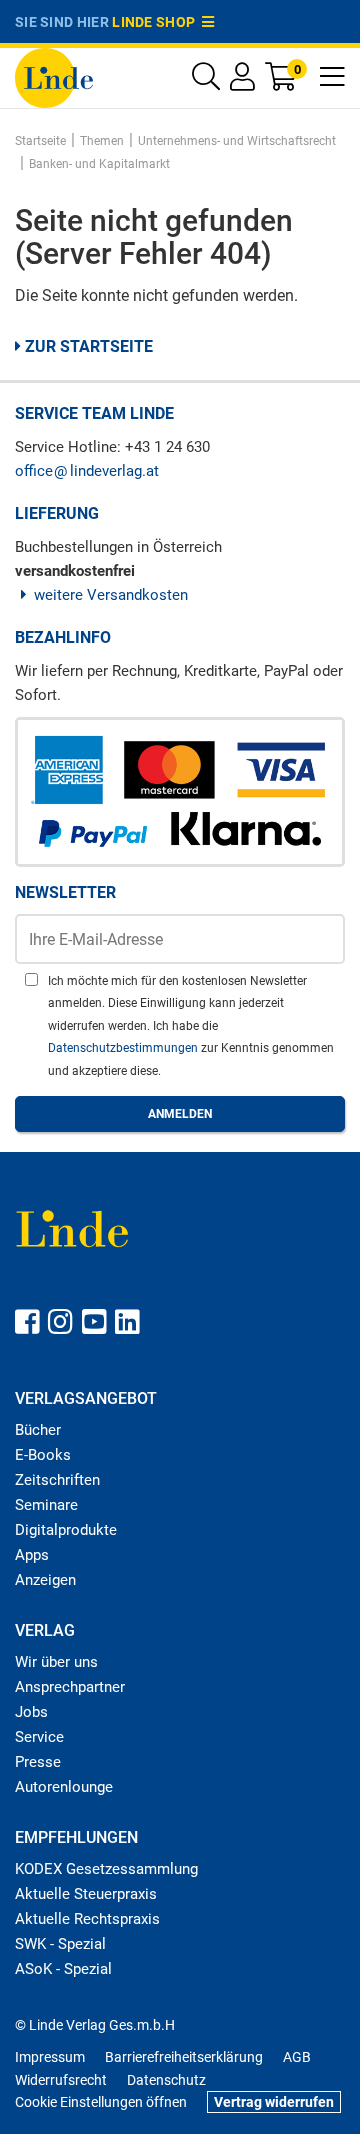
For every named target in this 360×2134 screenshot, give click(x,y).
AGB (297, 2057)
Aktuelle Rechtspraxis (87, 1919)
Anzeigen (45, 1580)
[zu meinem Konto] (242, 81)
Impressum (50, 2057)
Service (39, 1737)
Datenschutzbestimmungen (124, 1048)
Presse (38, 1762)
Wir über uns (56, 1662)
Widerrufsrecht (61, 2080)
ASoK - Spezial (63, 1969)
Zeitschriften (57, 1480)
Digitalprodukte (66, 1530)
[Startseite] (54, 76)
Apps (32, 1555)
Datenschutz (166, 2080)
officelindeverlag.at (87, 471)
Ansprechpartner (70, 1687)
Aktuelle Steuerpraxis (86, 1894)
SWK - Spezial (60, 1944)
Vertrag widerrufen (274, 2102)
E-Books (43, 1455)
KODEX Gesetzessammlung (106, 1869)
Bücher (38, 1430)
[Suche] (206, 81)
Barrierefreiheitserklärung (184, 2057)
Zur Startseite (87, 346)
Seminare (46, 1505)
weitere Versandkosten (111, 595)
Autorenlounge (64, 1787)
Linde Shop (157, 22)
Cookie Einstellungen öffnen (101, 2102)
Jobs (31, 1712)
